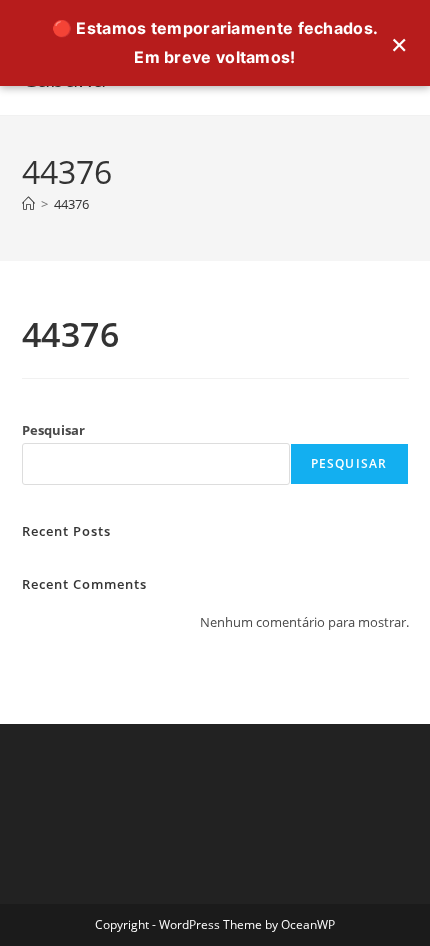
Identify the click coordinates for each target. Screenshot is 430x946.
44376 (71, 204)
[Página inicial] (28, 204)
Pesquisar (53, 430)
